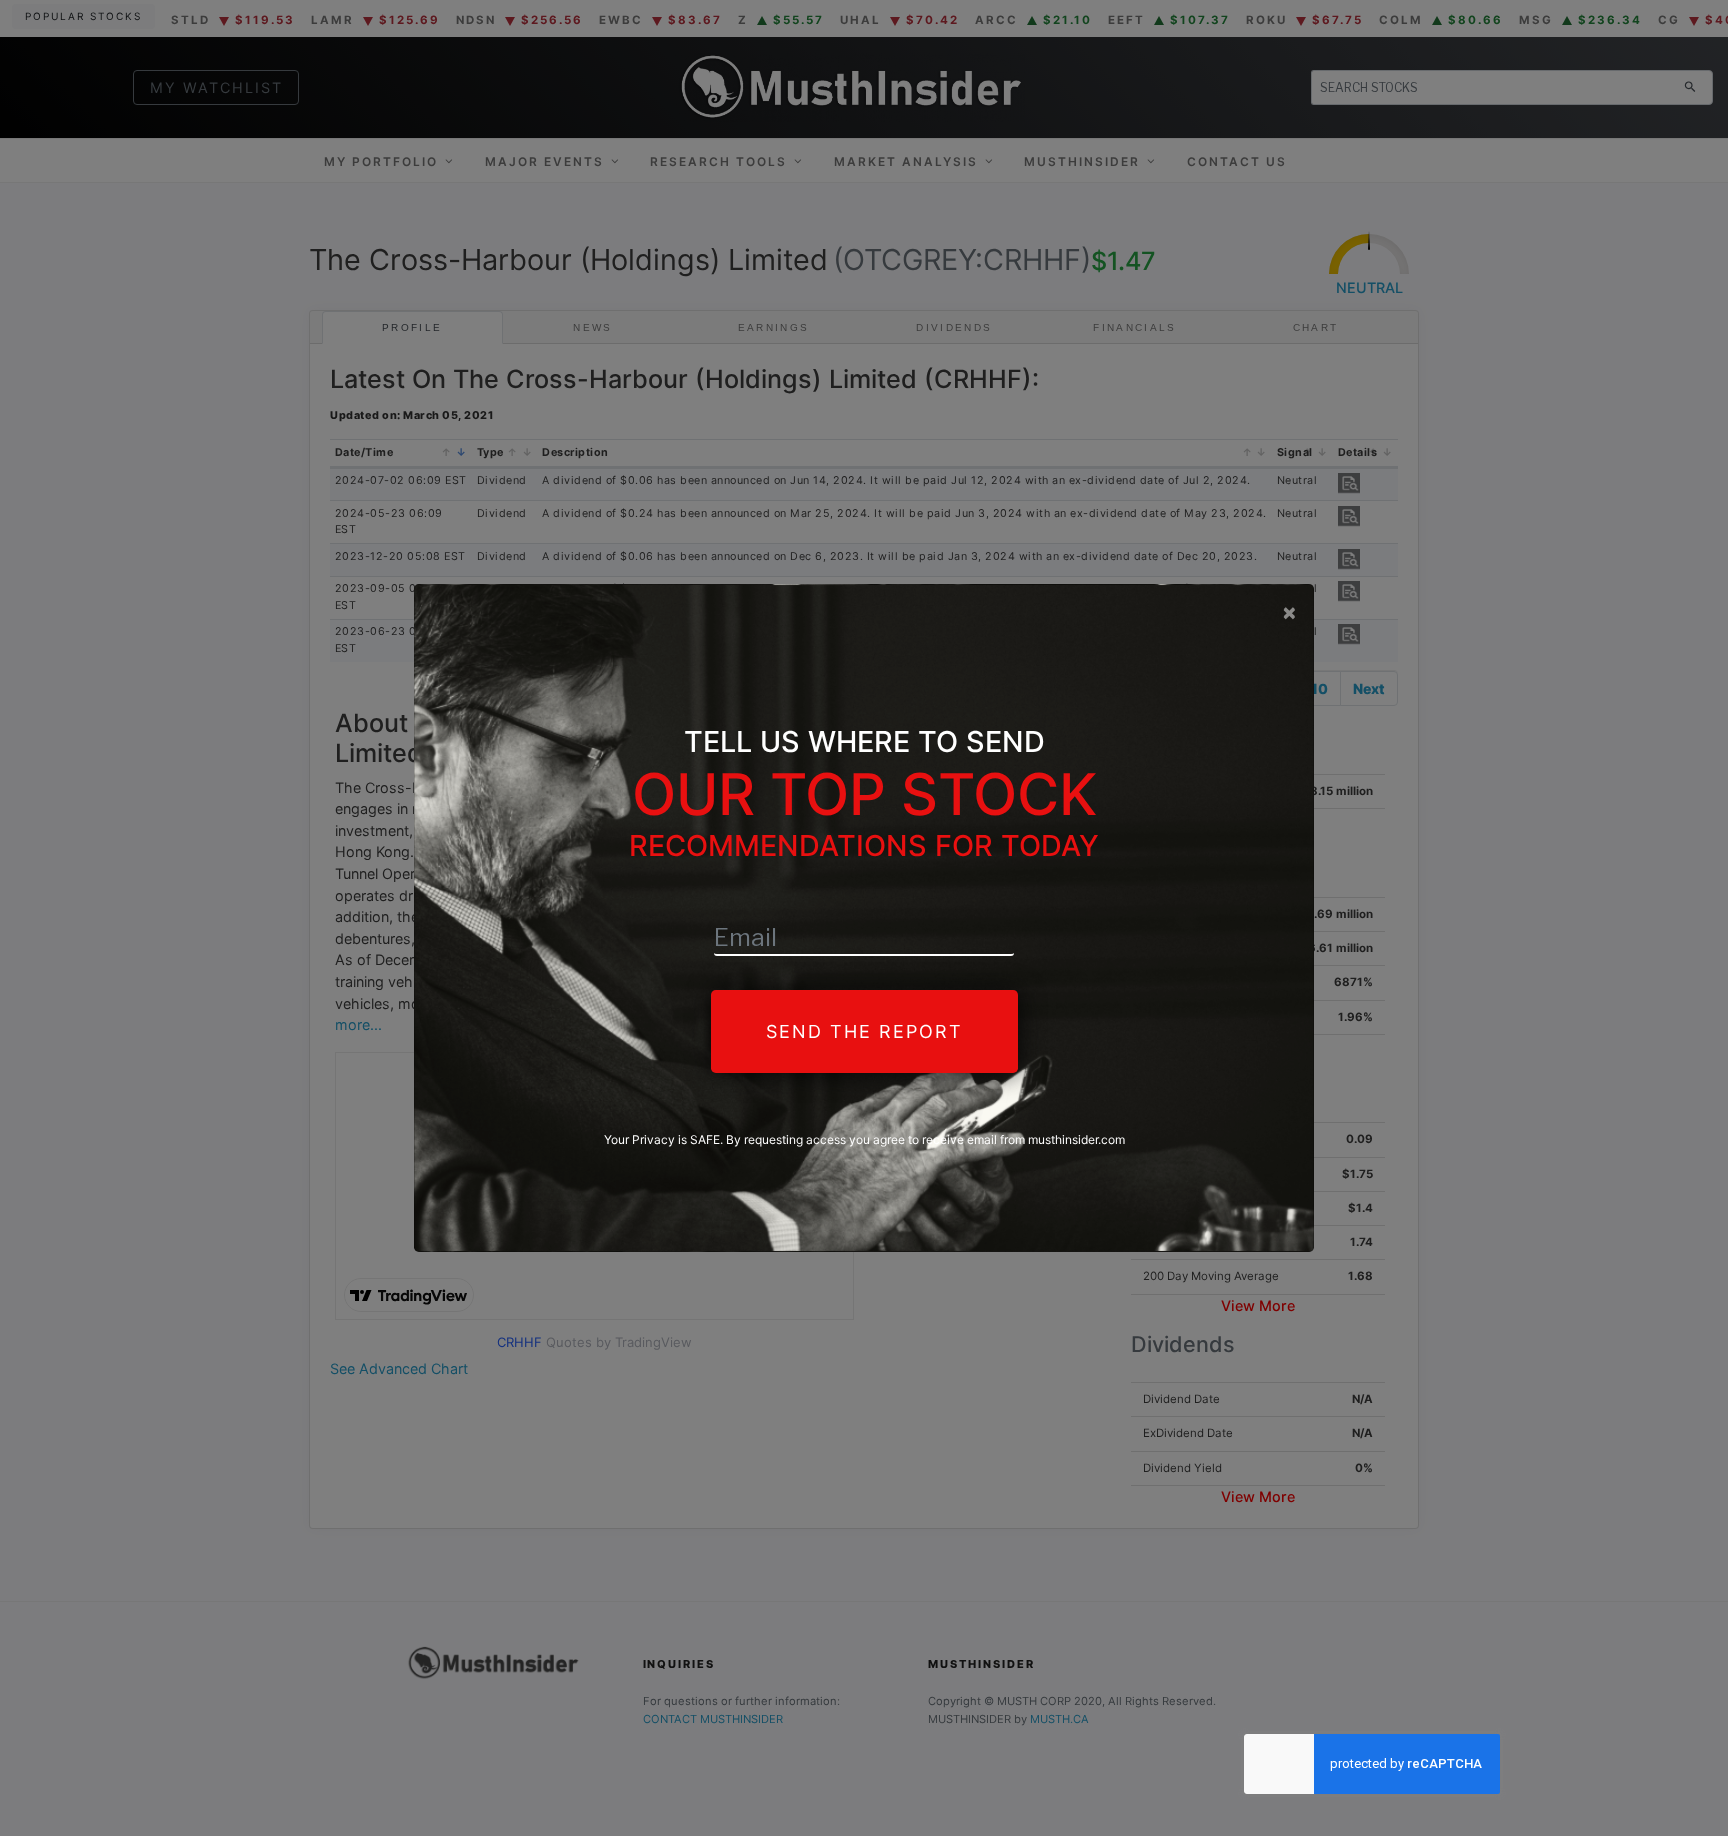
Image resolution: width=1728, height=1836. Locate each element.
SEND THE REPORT (864, 1031)
